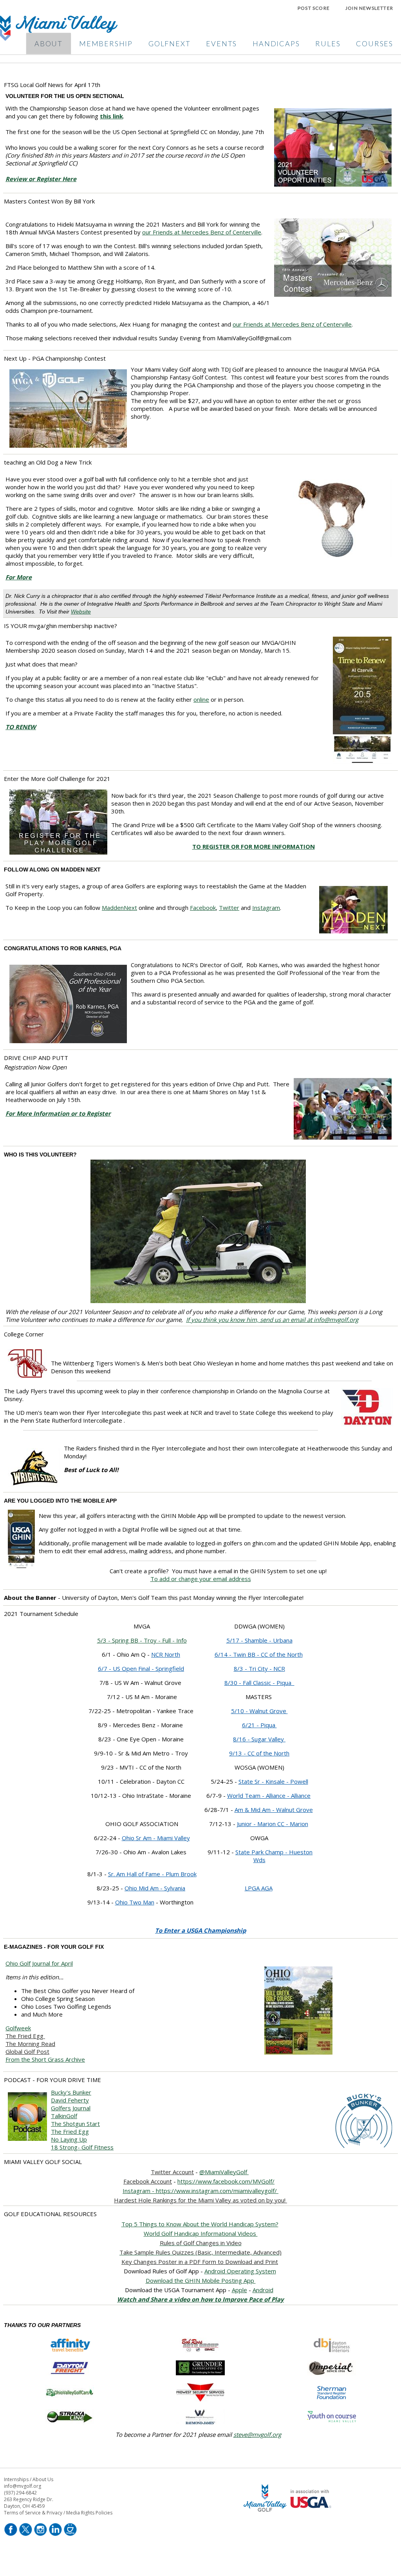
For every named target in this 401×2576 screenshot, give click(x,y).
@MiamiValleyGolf (224, 2172)
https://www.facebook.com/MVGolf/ (226, 2181)
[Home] (59, 38)
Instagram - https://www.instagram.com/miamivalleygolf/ (200, 2191)
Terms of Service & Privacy (33, 2513)
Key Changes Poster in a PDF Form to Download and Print (200, 2262)
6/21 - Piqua (259, 1725)
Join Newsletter (369, 8)
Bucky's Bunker (71, 2092)
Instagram (266, 908)
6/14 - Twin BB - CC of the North (259, 1654)
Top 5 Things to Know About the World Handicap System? (200, 2224)
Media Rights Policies (89, 2513)
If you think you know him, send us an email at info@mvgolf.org (272, 1320)
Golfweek (18, 2028)
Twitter (229, 908)
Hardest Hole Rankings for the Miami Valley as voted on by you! (200, 2200)
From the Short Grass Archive (45, 2059)
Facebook (203, 908)
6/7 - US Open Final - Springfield (141, 1668)
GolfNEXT (169, 44)
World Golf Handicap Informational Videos (201, 2233)
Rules (328, 44)
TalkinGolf (64, 2116)
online (201, 699)
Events (221, 44)
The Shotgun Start (75, 2124)
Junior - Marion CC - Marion (273, 1824)
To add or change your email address (201, 1579)
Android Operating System (240, 2271)
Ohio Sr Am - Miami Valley (156, 1838)
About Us (43, 2479)
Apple (239, 2290)
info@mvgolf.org (23, 2486)
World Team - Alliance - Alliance (269, 1795)
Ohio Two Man (135, 1902)
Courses (375, 44)
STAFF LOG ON (289, 2535)
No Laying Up (69, 2139)
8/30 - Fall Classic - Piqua (259, 1683)
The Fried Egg (25, 2036)
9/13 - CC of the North (259, 1753)
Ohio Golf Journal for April (39, 1963)
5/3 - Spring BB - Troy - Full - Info (142, 1640)
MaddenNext (119, 908)
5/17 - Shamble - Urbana (259, 1640)
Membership (106, 44)
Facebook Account (148, 2181)
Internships (16, 2479)
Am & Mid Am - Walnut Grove (274, 1810)
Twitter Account (172, 2172)
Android (263, 2290)
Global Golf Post (27, 2051)
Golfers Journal (71, 2108)
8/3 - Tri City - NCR (259, 1668)
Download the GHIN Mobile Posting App (201, 2280)
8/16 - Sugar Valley (259, 1739)
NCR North (166, 1654)
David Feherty (70, 2100)
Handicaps (276, 44)
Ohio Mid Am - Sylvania (155, 1888)
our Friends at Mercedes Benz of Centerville (202, 232)
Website (81, 612)
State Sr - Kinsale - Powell (273, 1781)
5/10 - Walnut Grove (259, 1711)
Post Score (314, 8)
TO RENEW (21, 727)
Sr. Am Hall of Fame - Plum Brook (152, 1874)
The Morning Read (30, 2044)
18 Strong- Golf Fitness (82, 2147)
